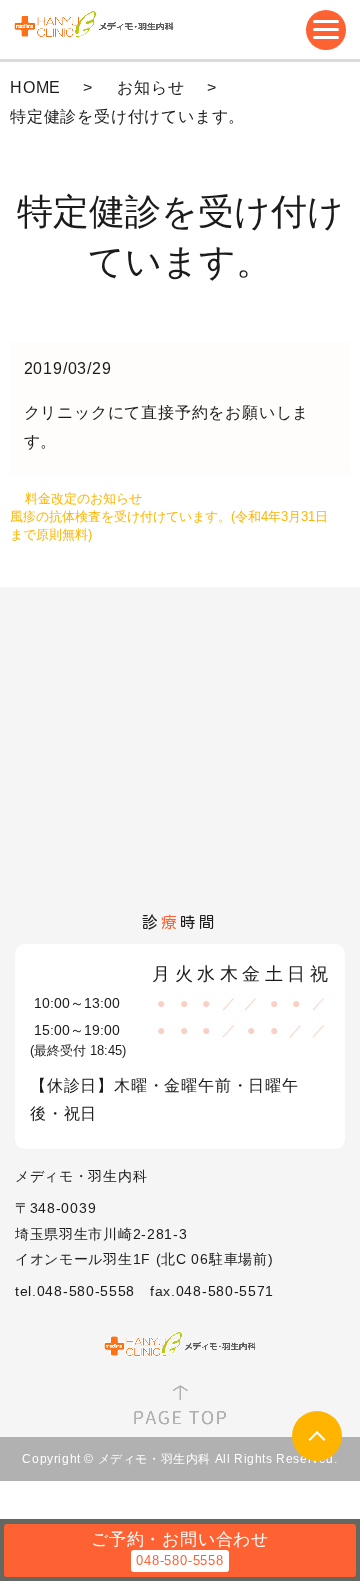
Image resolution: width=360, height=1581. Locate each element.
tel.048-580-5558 (75, 1291)
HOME (35, 87)
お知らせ (150, 87)
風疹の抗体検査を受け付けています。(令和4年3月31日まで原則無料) (169, 525)
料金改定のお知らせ (83, 498)
